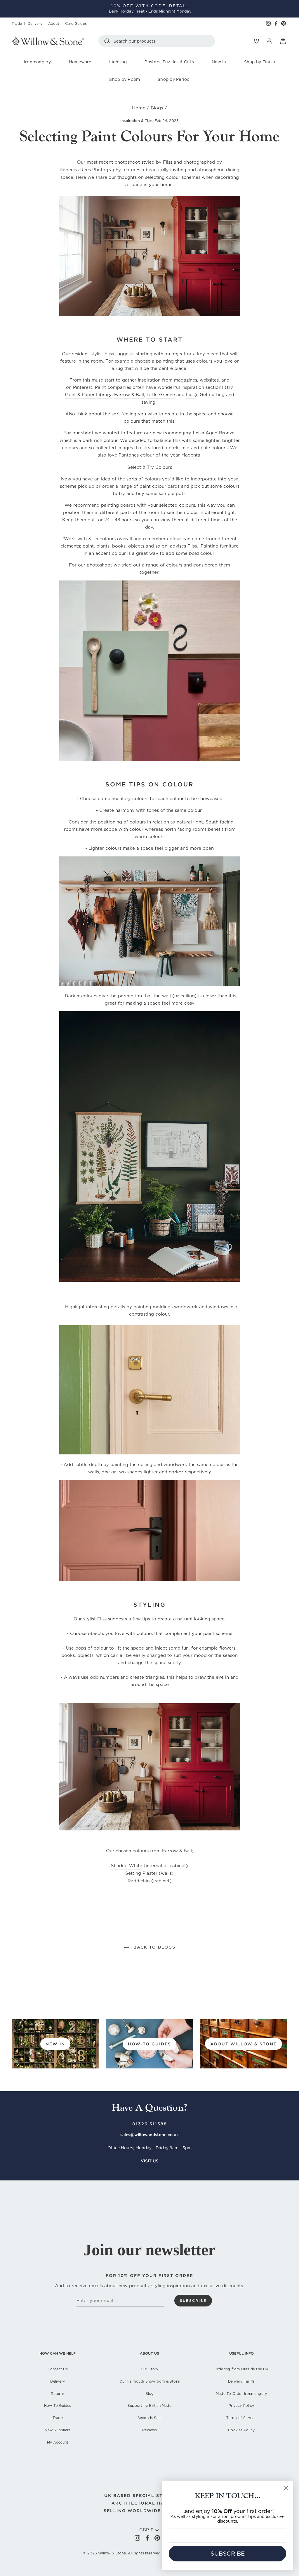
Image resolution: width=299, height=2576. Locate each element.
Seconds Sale (150, 2418)
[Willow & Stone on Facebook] (147, 2538)
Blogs (157, 108)
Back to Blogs (154, 1947)
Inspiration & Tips (136, 121)
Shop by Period (174, 79)
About (54, 23)
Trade (17, 23)
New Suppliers (58, 2430)
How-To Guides (58, 2406)
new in (55, 2044)
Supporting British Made (149, 2406)
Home (139, 108)
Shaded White (127, 1866)
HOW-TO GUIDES (149, 2044)
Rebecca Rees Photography (90, 170)
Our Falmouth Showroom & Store (149, 2381)
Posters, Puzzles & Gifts (169, 62)
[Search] (108, 41)
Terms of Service (241, 2418)
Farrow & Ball (129, 395)
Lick (191, 395)
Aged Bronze (220, 433)
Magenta (191, 455)
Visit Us (150, 2161)
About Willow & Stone (244, 2044)
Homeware (80, 62)
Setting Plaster (141, 1873)
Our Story (150, 2369)
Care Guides (76, 23)
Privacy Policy (241, 2406)
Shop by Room (125, 79)
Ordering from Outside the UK (241, 2369)
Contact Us (58, 2369)
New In (219, 62)
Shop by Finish (260, 62)
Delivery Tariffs (241, 2381)
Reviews (149, 2430)
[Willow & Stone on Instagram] (137, 2538)
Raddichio (139, 1881)
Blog (150, 2394)
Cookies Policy (241, 2430)
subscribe (193, 2300)
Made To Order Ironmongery (241, 2394)
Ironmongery (38, 62)
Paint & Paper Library (88, 395)
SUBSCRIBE (228, 2554)
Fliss (168, 162)
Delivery (35, 23)
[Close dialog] (286, 2488)
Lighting (118, 62)
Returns (58, 2394)
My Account (58, 2442)
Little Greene (161, 395)
